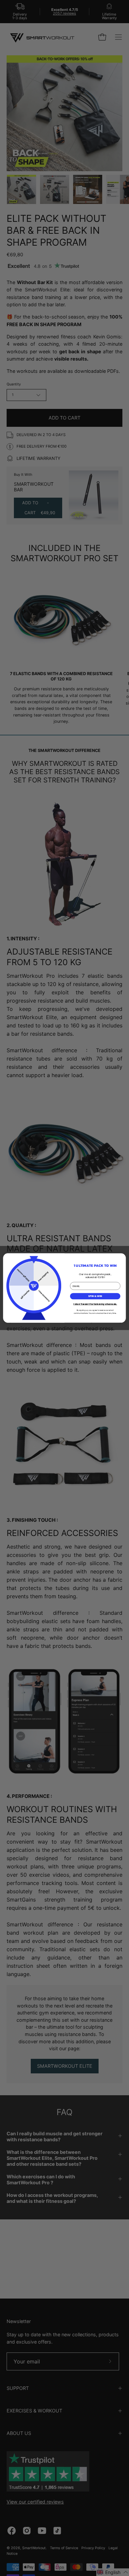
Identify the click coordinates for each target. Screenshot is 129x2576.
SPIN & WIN (95, 1296)
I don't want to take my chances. (95, 1304)
